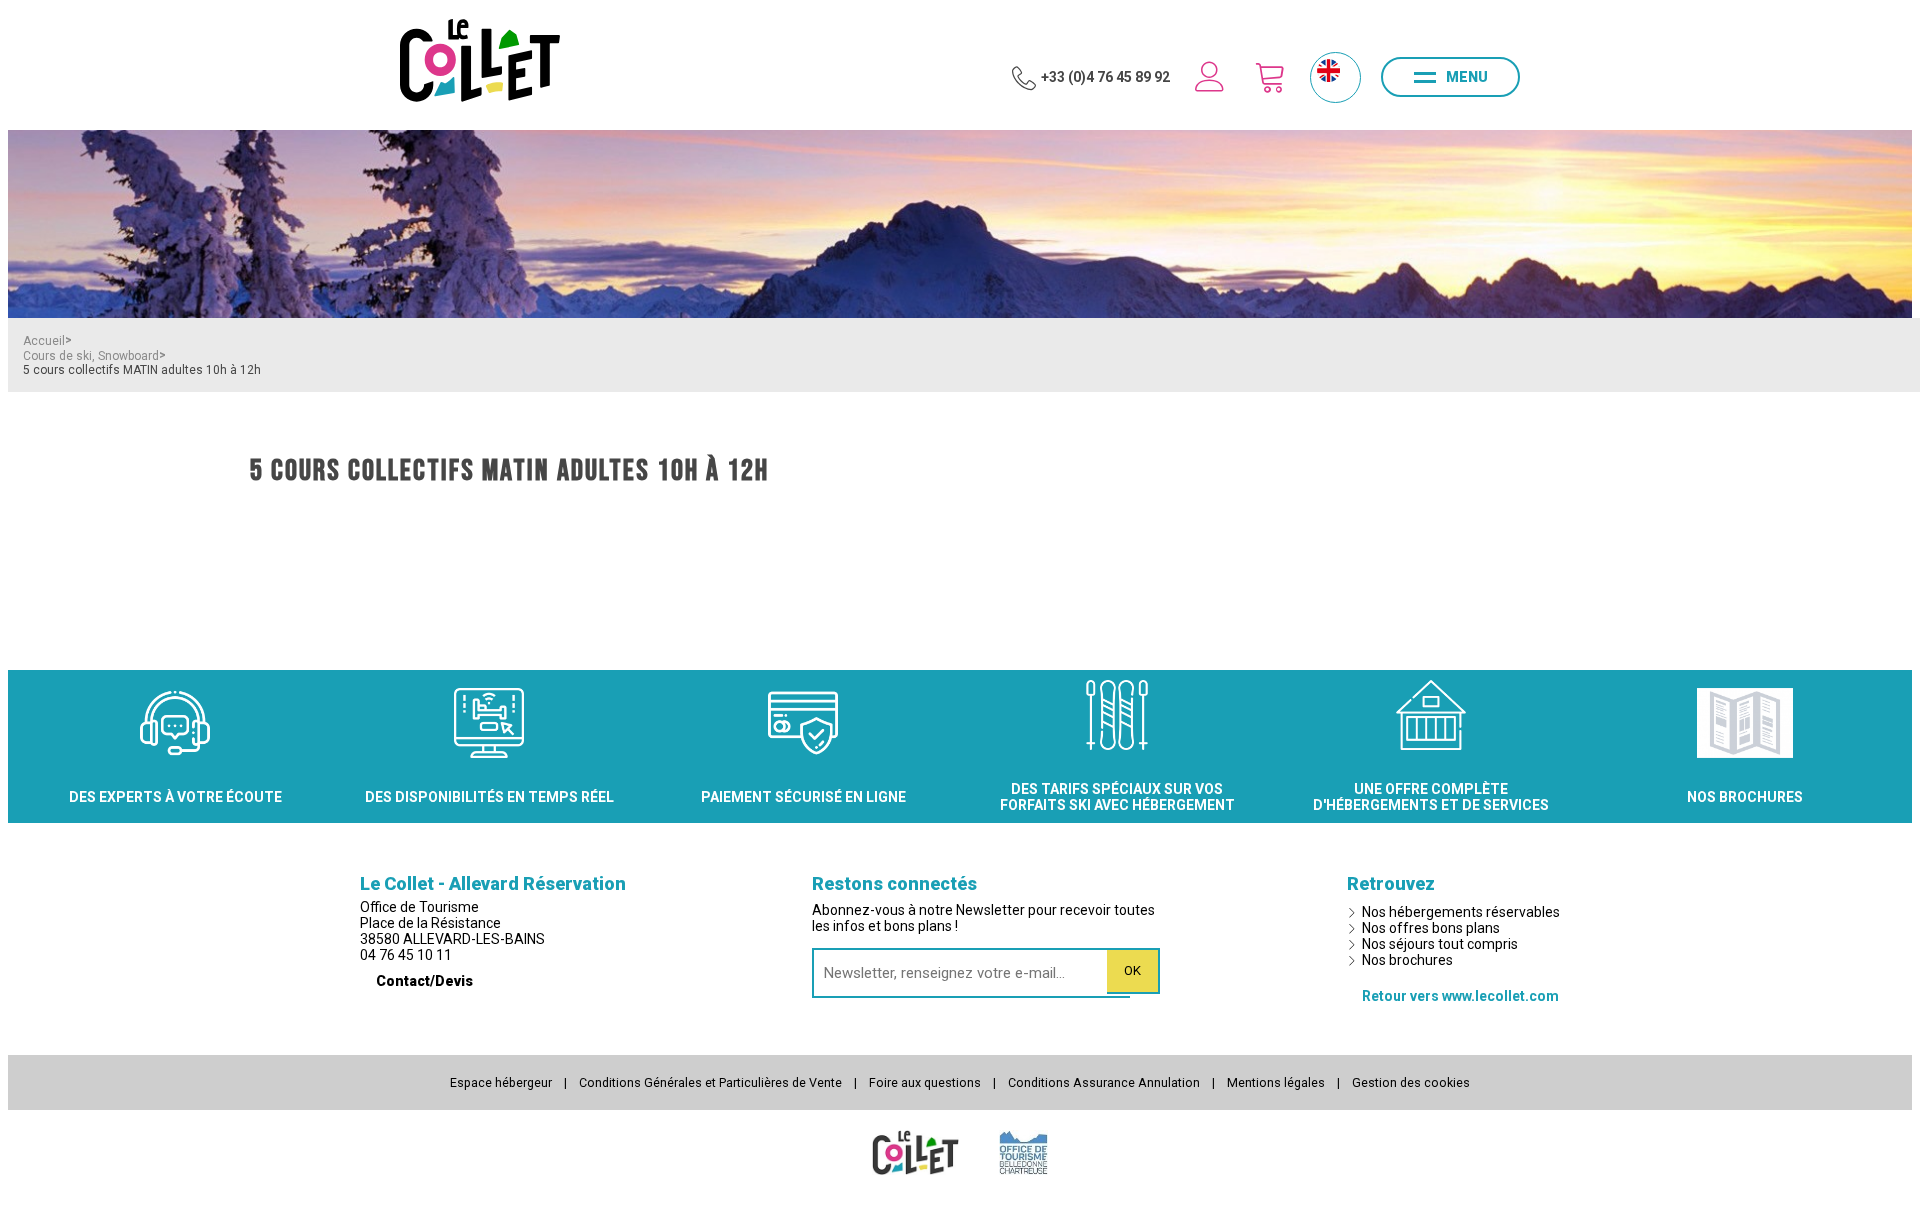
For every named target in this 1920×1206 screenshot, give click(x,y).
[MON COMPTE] (1210, 77)
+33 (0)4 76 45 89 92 (1105, 77)
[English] (1328, 70)
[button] (1270, 77)
